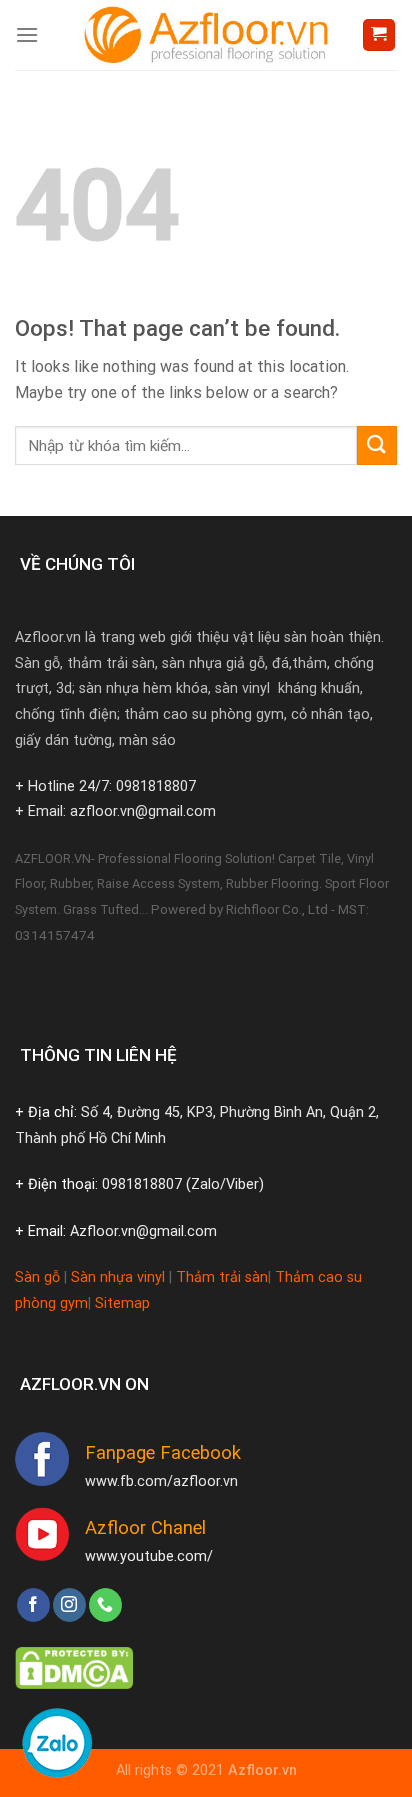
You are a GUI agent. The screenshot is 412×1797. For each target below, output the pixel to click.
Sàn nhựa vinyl (118, 1277)
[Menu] (27, 34)
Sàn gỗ (37, 1277)
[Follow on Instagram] (69, 1605)
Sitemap (122, 1303)
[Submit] (377, 445)
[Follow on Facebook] (33, 1605)
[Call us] (105, 1605)
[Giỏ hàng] (379, 35)
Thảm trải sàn (222, 1277)
